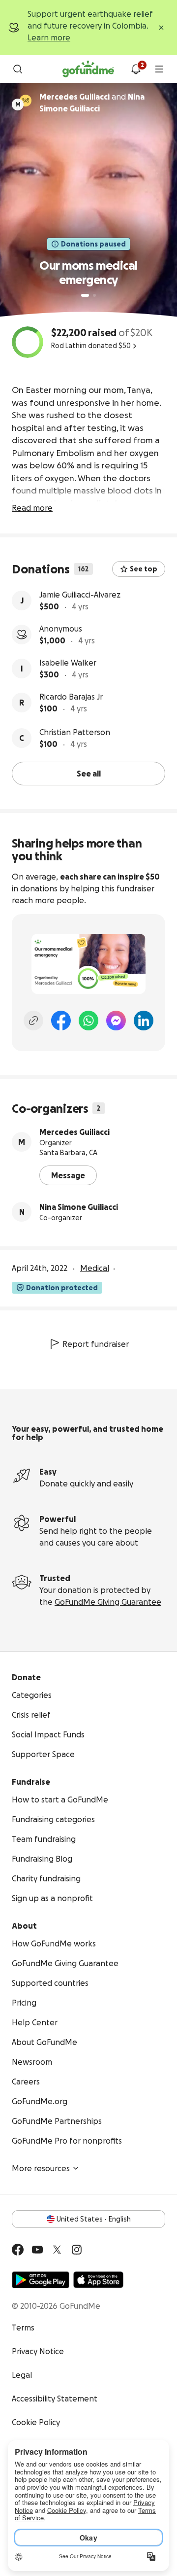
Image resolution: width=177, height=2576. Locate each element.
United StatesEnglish (94, 2219)
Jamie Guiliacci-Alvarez (80, 595)
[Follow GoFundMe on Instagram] (77, 2250)
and (92, 103)
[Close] (161, 28)
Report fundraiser (96, 1344)
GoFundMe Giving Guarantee (108, 1602)
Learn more (49, 37)
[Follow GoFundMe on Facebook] (18, 2250)
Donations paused (93, 244)
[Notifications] (136, 69)
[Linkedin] (144, 1021)
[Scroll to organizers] (26, 101)
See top (144, 569)
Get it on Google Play (41, 2280)
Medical (95, 1268)
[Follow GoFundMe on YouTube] (37, 2250)
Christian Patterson (75, 732)
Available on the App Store (98, 2280)
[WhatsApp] (88, 1021)
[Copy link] (33, 1021)
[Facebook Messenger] (116, 1021)
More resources (41, 2168)
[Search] (18, 69)
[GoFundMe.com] (88, 69)
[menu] (159, 69)
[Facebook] (61, 1021)
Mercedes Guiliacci (74, 1132)
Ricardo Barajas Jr (71, 697)
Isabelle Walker (68, 663)
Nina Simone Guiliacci (79, 1207)
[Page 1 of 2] (85, 295)
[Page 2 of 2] (94, 295)
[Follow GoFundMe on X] (57, 2250)
